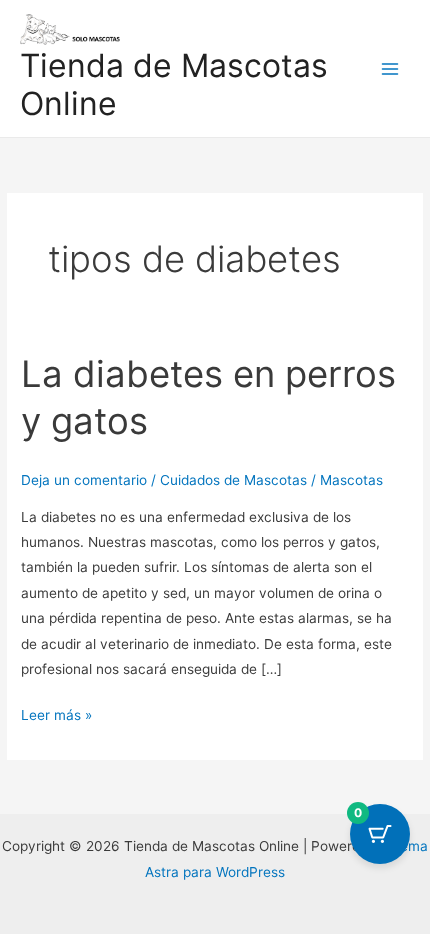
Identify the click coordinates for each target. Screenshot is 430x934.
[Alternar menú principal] (390, 68)
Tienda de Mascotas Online (174, 84)
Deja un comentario (84, 480)
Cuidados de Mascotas (233, 480)
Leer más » (56, 713)
